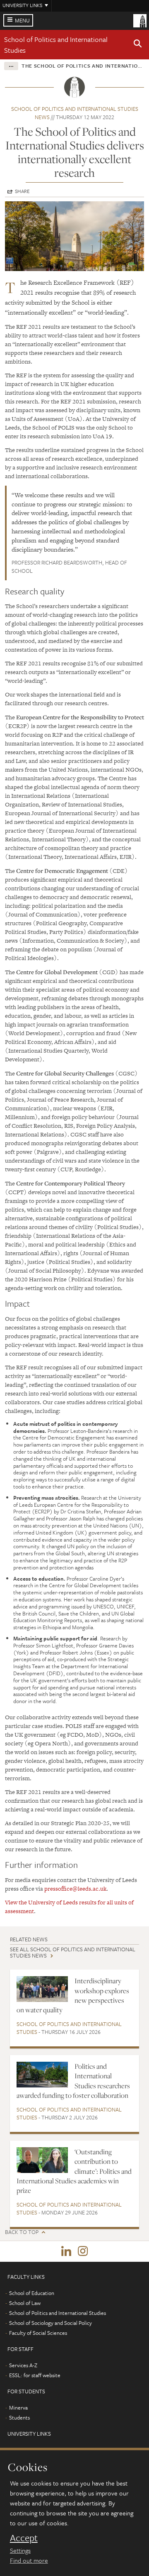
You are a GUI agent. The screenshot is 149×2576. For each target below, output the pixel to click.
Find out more (29, 2560)
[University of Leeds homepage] (140, 20)
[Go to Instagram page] (83, 2251)
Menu (22, 20)
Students (19, 2417)
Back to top (22, 2232)
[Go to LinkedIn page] (66, 2251)
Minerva (18, 2407)
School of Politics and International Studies (69, 2028)
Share (22, 191)
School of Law (25, 2303)
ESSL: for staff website (35, 2375)
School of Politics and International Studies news (75, 113)
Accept (24, 2538)
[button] (138, 45)
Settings (20, 2550)
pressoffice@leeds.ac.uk (75, 1889)
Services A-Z (23, 2365)
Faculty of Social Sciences (38, 2333)
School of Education (32, 2293)
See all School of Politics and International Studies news (73, 1952)
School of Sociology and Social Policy (50, 2323)
